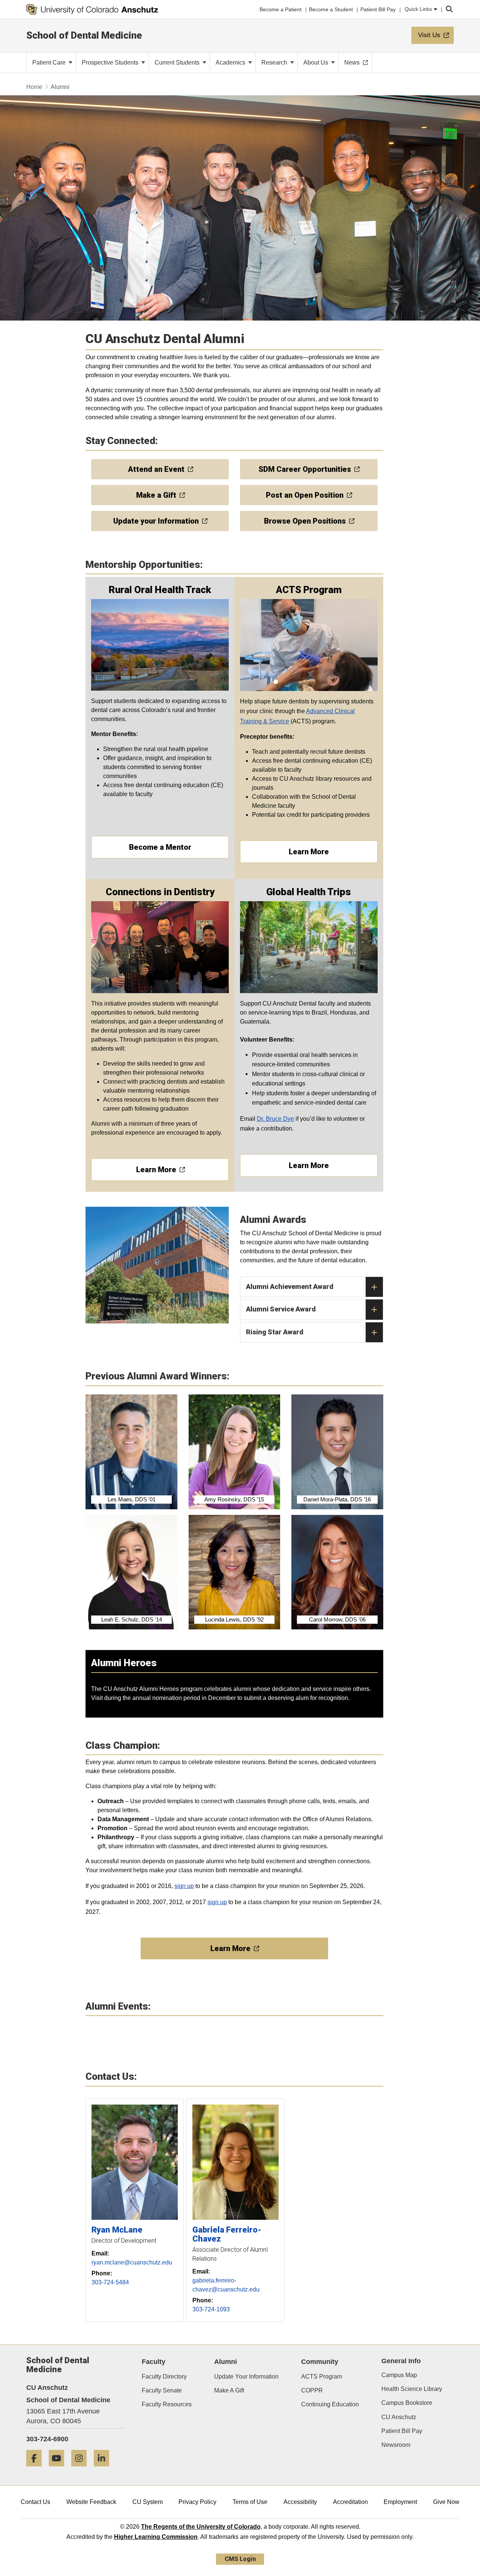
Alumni (226, 2362)
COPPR (312, 2390)
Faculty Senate (162, 2390)
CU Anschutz (399, 2417)
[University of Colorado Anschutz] (92, 9)
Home (34, 87)
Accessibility (300, 2502)
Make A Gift (229, 2390)
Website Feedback (91, 2502)
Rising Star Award (275, 1332)
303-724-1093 (211, 2309)
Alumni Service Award (281, 1309)
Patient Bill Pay (402, 2431)
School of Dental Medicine (84, 35)
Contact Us (35, 2502)
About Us (316, 62)
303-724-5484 (110, 2282)
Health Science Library (412, 2389)
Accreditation (350, 2502)
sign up (184, 1886)
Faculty (154, 2362)
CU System (148, 2502)
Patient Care (50, 62)
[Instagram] (82, 2469)
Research (275, 62)
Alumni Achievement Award (290, 1286)
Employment (400, 2502)
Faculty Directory (164, 2377)
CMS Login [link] (240, 2559)
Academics (231, 62)
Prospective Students (111, 62)
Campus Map (399, 2375)
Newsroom (396, 2445)
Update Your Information (246, 2377)
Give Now (446, 2502)
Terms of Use (250, 2502)
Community (320, 2362)
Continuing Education (330, 2404)
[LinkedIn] (104, 2469)
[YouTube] (59, 2469)
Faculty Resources (167, 2404)
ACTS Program (322, 2377)
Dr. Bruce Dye (275, 1119)
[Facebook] (37, 2469)
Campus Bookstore (407, 2403)
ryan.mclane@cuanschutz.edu (132, 2262)
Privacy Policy (197, 2502)
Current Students (178, 62)
